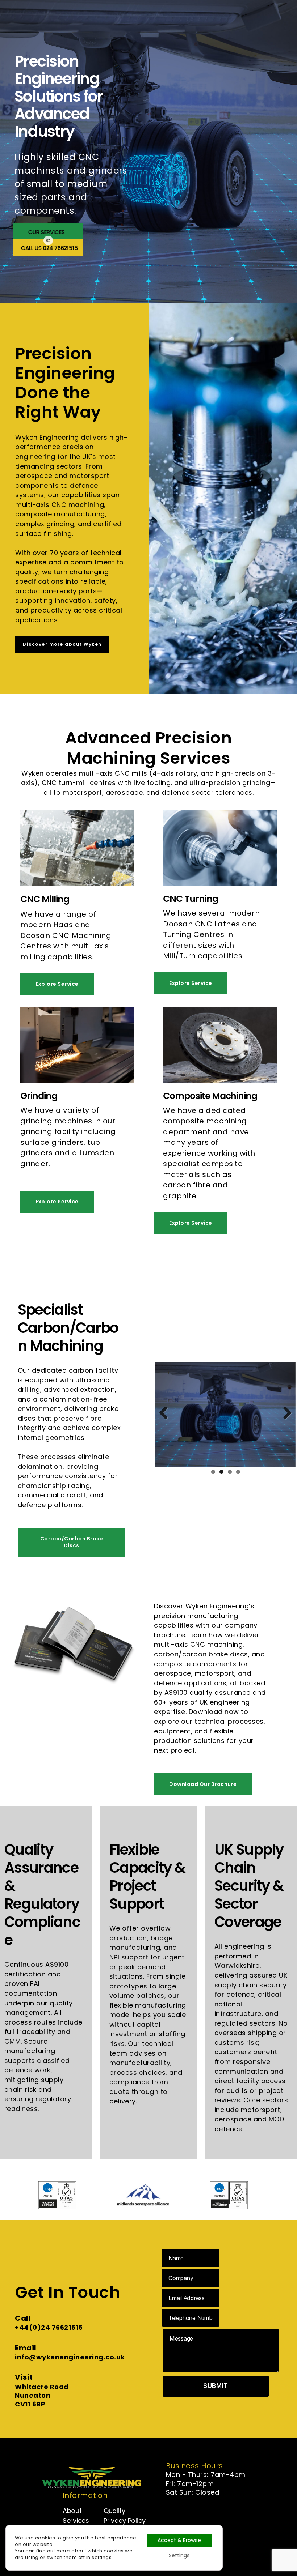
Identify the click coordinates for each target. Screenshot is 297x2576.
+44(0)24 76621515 (49, 2327)
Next (285, 1410)
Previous (166, 1410)
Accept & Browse (179, 2540)
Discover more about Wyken (62, 644)
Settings (179, 2555)
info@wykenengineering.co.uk (70, 2357)
